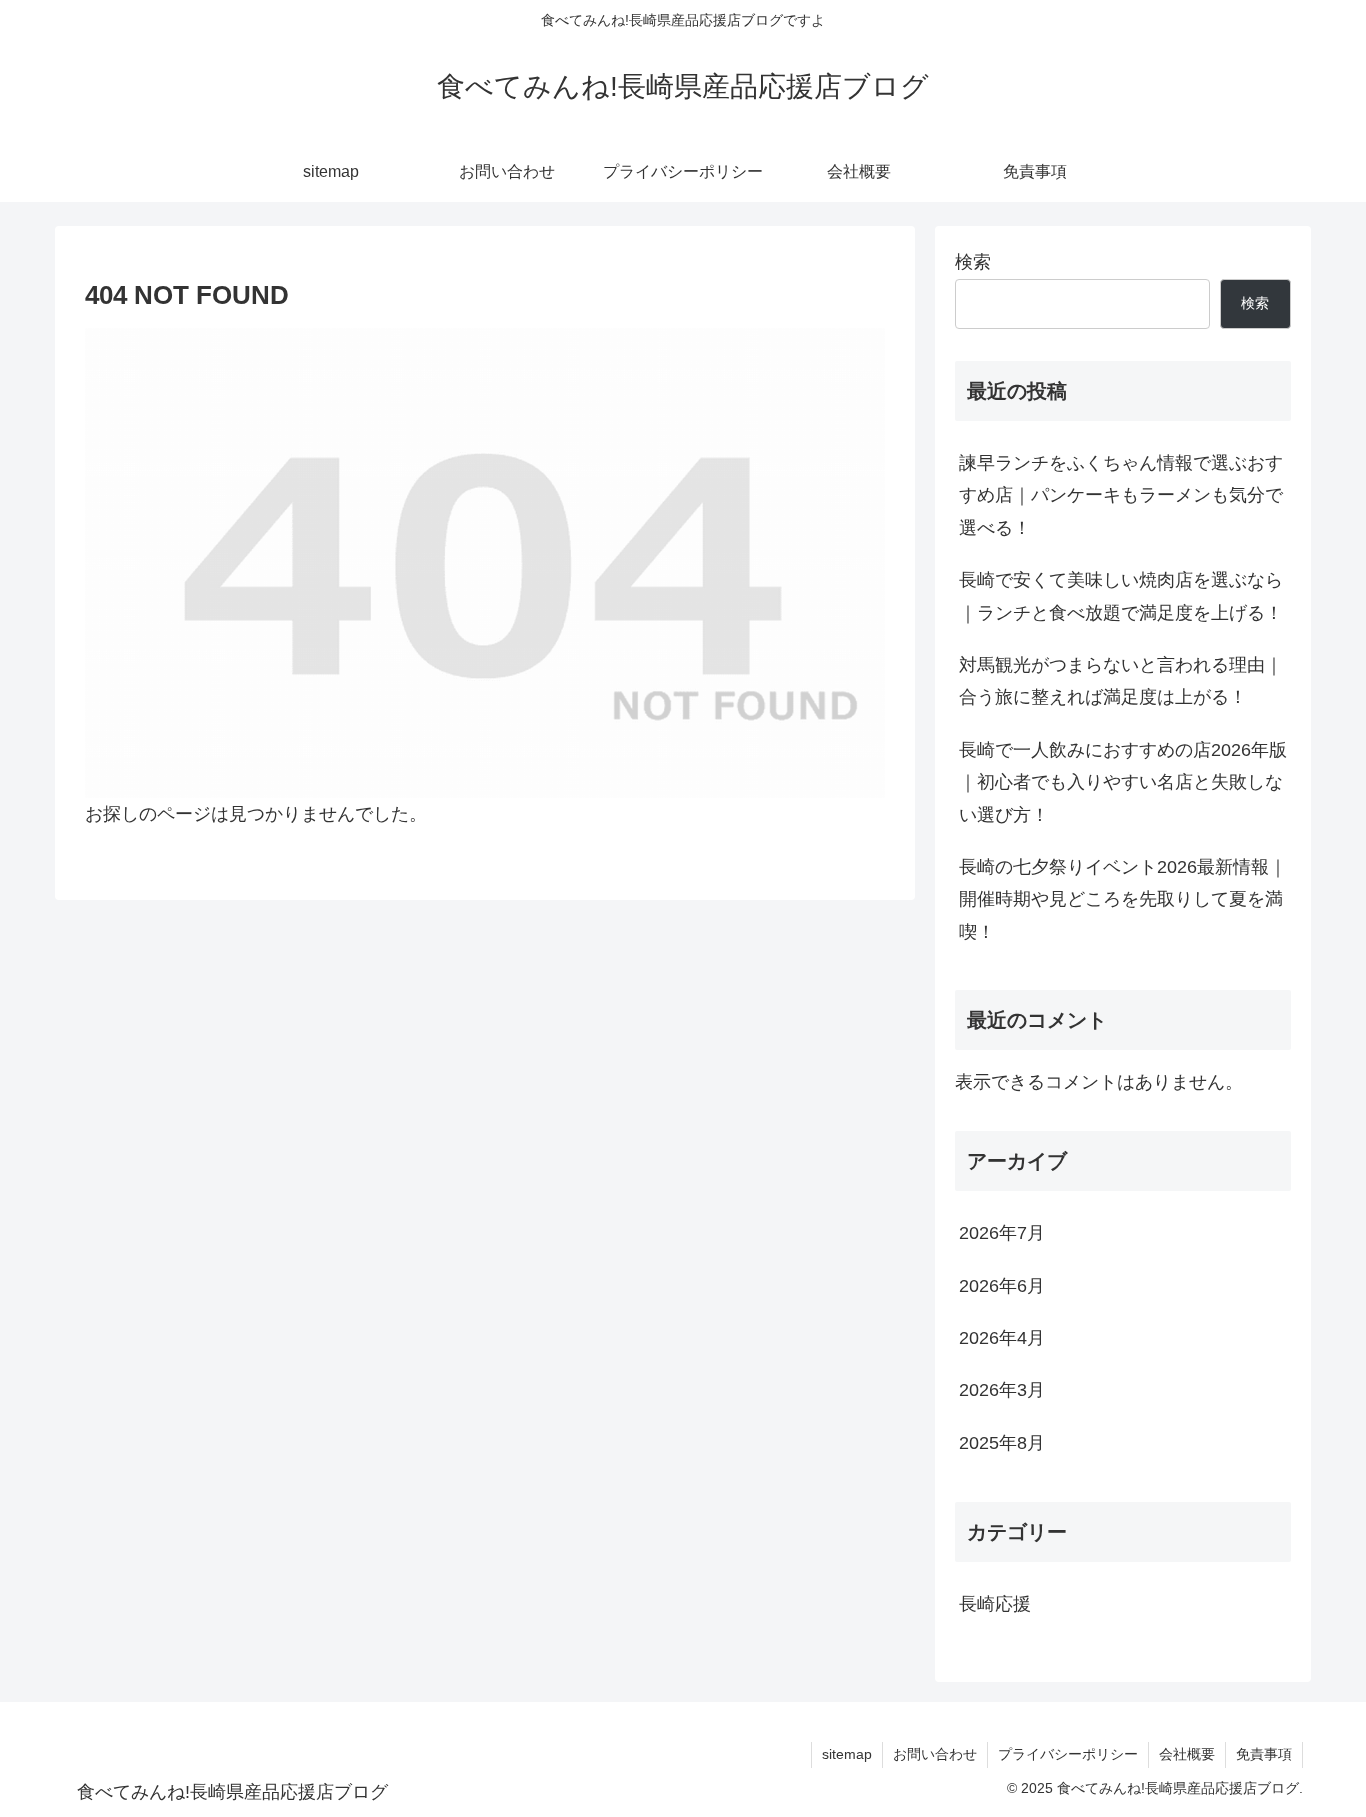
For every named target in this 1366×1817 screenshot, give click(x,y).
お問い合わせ (935, 1754)
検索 (973, 262)
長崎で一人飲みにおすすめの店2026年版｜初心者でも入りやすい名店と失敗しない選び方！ (1123, 782)
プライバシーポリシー (1068, 1754)
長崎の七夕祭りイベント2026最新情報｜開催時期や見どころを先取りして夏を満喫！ (1123, 899)
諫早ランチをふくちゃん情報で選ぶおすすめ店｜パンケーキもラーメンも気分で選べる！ (1121, 495)
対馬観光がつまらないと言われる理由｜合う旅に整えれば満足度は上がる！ (1121, 681)
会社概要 (1187, 1754)
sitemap (847, 1754)
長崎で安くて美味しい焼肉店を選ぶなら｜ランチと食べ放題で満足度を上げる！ (1121, 596)
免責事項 (1264, 1754)
